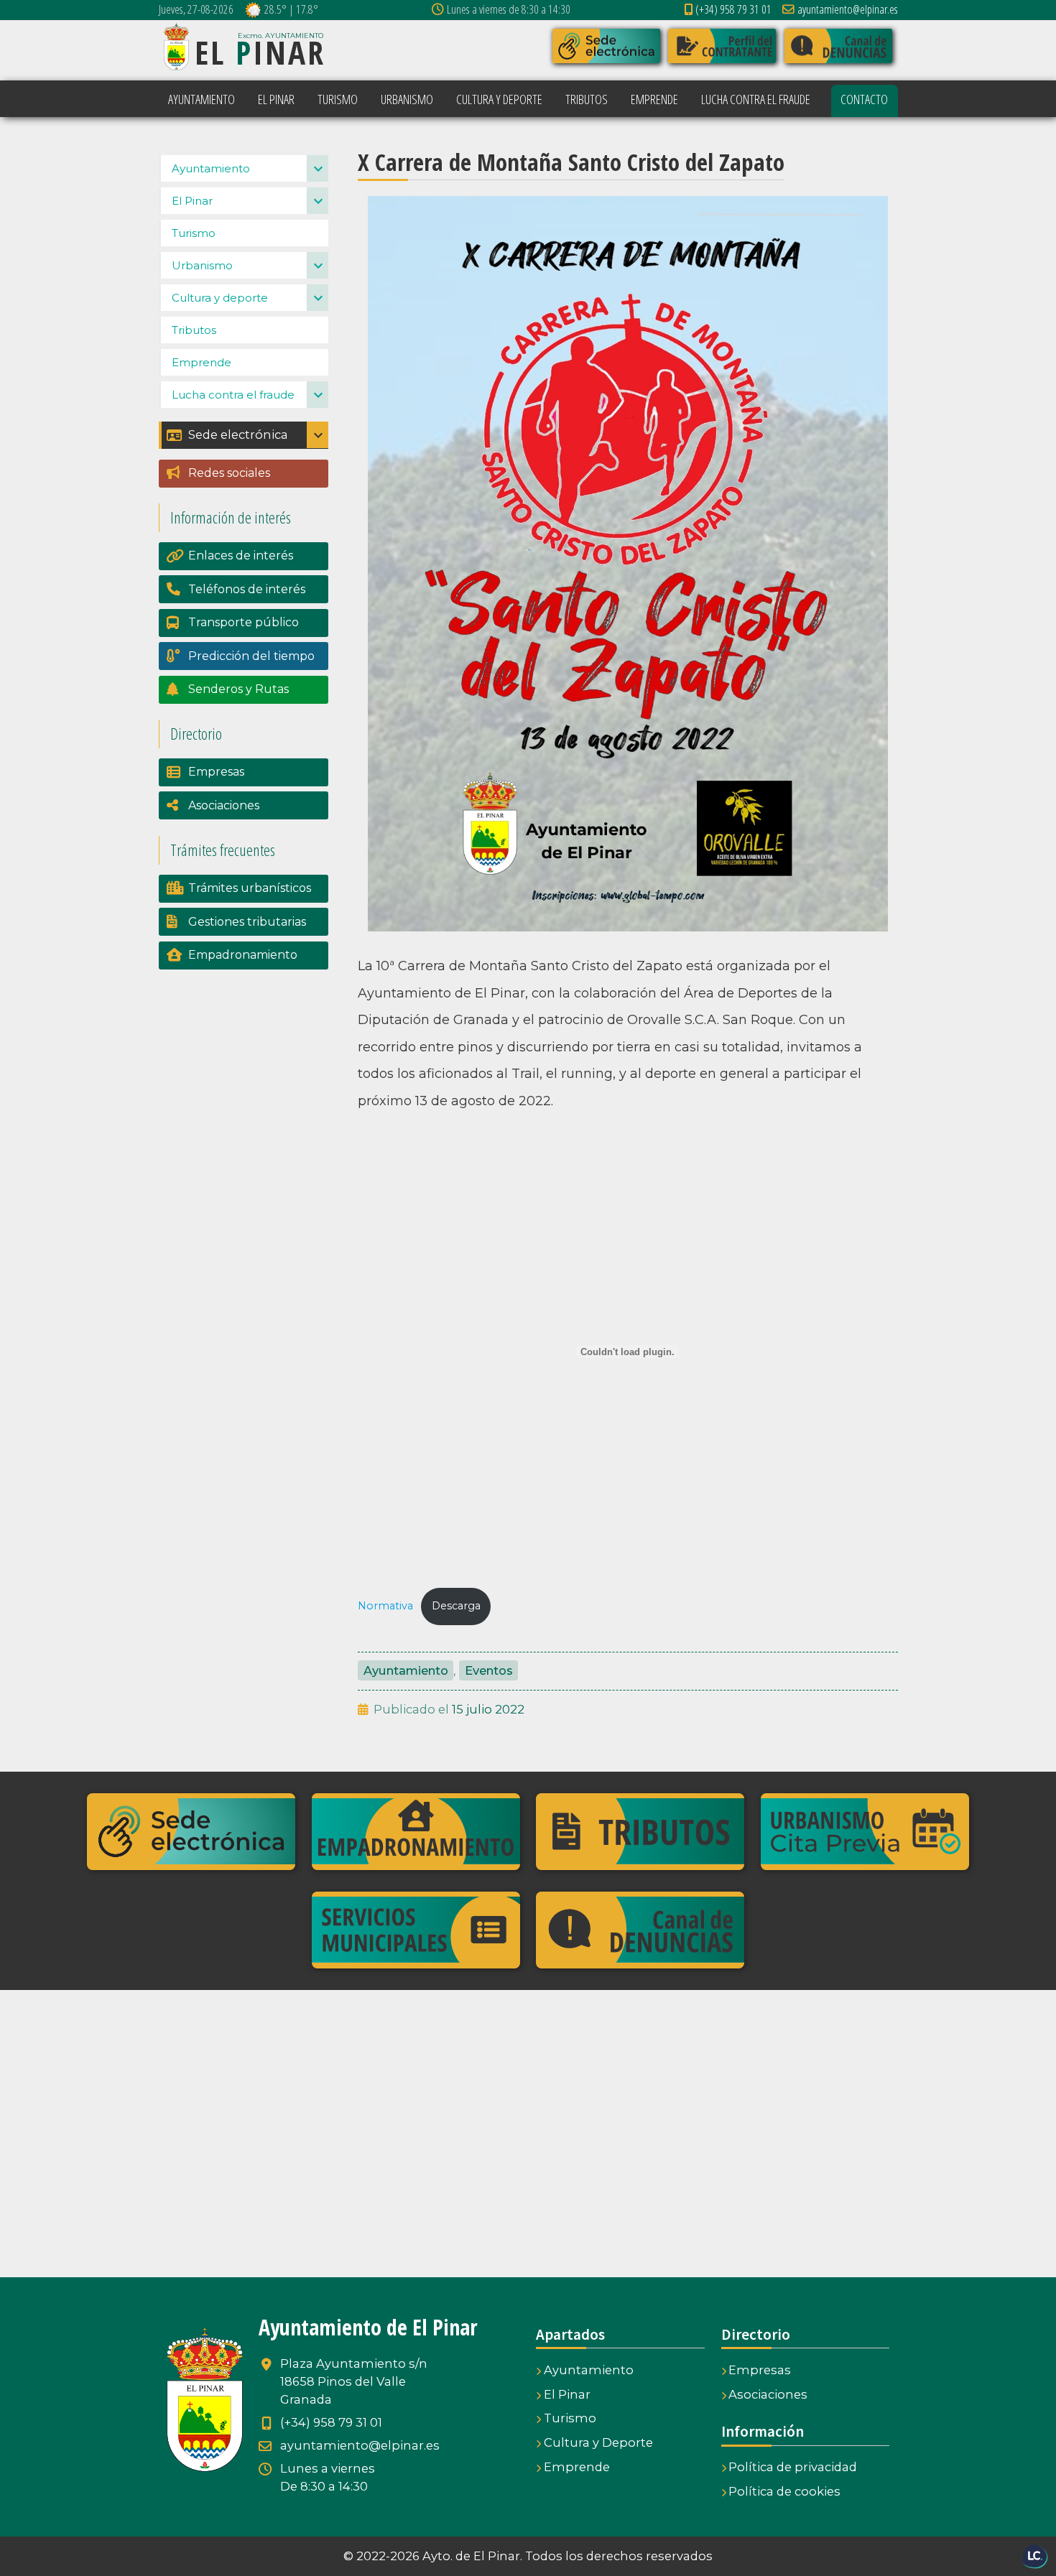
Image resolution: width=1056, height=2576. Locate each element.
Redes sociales (229, 473)
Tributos (194, 330)
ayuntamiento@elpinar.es (848, 9)
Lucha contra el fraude (233, 395)
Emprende (202, 362)
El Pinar (192, 201)
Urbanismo (202, 265)
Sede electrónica (238, 434)
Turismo (194, 233)
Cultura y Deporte (598, 2442)
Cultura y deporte (220, 298)
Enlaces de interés (241, 555)
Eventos (489, 1670)
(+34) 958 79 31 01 (733, 9)
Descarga (456, 1606)
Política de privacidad (793, 2467)
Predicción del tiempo (251, 656)
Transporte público (244, 622)
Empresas (216, 772)
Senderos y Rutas (238, 689)
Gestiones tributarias (247, 922)
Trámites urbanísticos (250, 888)
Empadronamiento (243, 955)
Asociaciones (224, 805)
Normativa (385, 1606)
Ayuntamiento (406, 1670)
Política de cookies (784, 2491)
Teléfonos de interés (247, 589)
